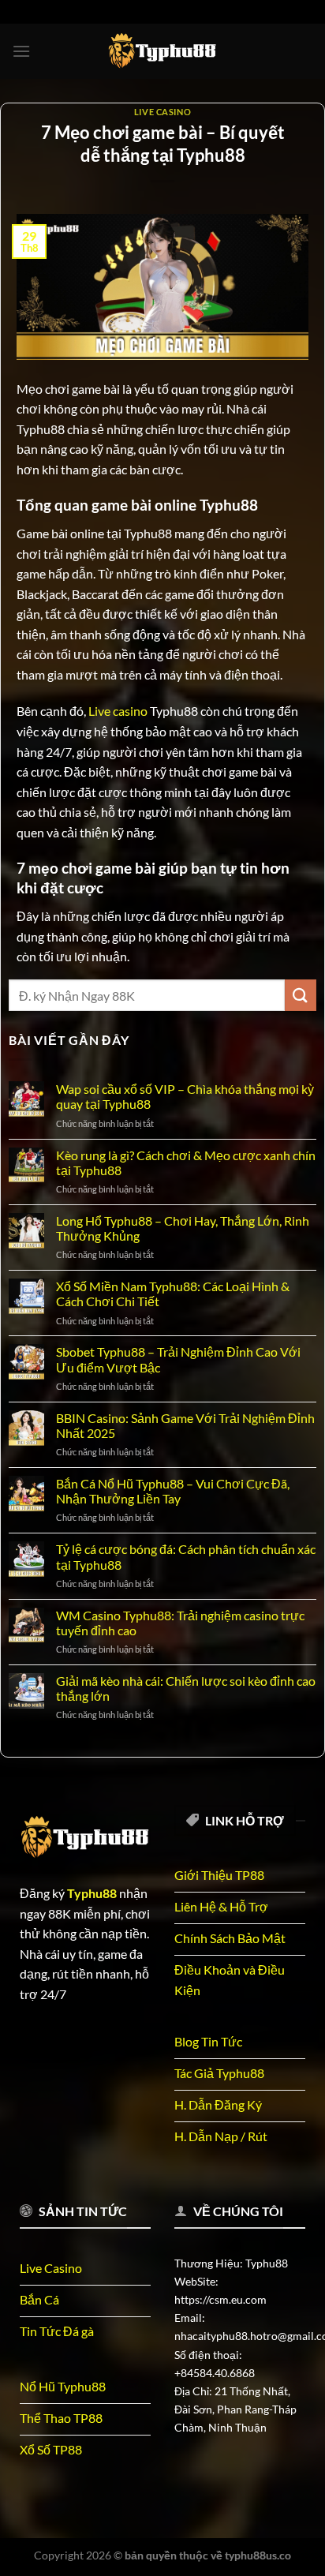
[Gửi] (301, 995)
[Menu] (21, 51)
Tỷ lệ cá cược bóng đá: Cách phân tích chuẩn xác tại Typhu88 (186, 1556)
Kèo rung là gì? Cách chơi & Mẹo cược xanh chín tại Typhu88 (186, 1163)
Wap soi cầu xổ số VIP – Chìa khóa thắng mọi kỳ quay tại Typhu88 (185, 1096)
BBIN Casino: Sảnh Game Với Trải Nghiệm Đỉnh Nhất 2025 (185, 1425)
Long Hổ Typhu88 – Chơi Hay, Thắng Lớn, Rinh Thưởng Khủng (183, 1228)
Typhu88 (92, 1893)
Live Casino (162, 112)
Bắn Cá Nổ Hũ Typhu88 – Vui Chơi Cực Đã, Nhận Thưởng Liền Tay (173, 1491)
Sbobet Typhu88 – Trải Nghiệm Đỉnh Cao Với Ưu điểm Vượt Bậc (178, 1359)
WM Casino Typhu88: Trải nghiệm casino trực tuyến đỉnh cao (180, 1623)
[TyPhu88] (162, 51)
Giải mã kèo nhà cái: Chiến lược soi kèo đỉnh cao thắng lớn (186, 1688)
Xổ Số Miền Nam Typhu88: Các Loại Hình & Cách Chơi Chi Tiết (173, 1294)
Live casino (118, 711)
